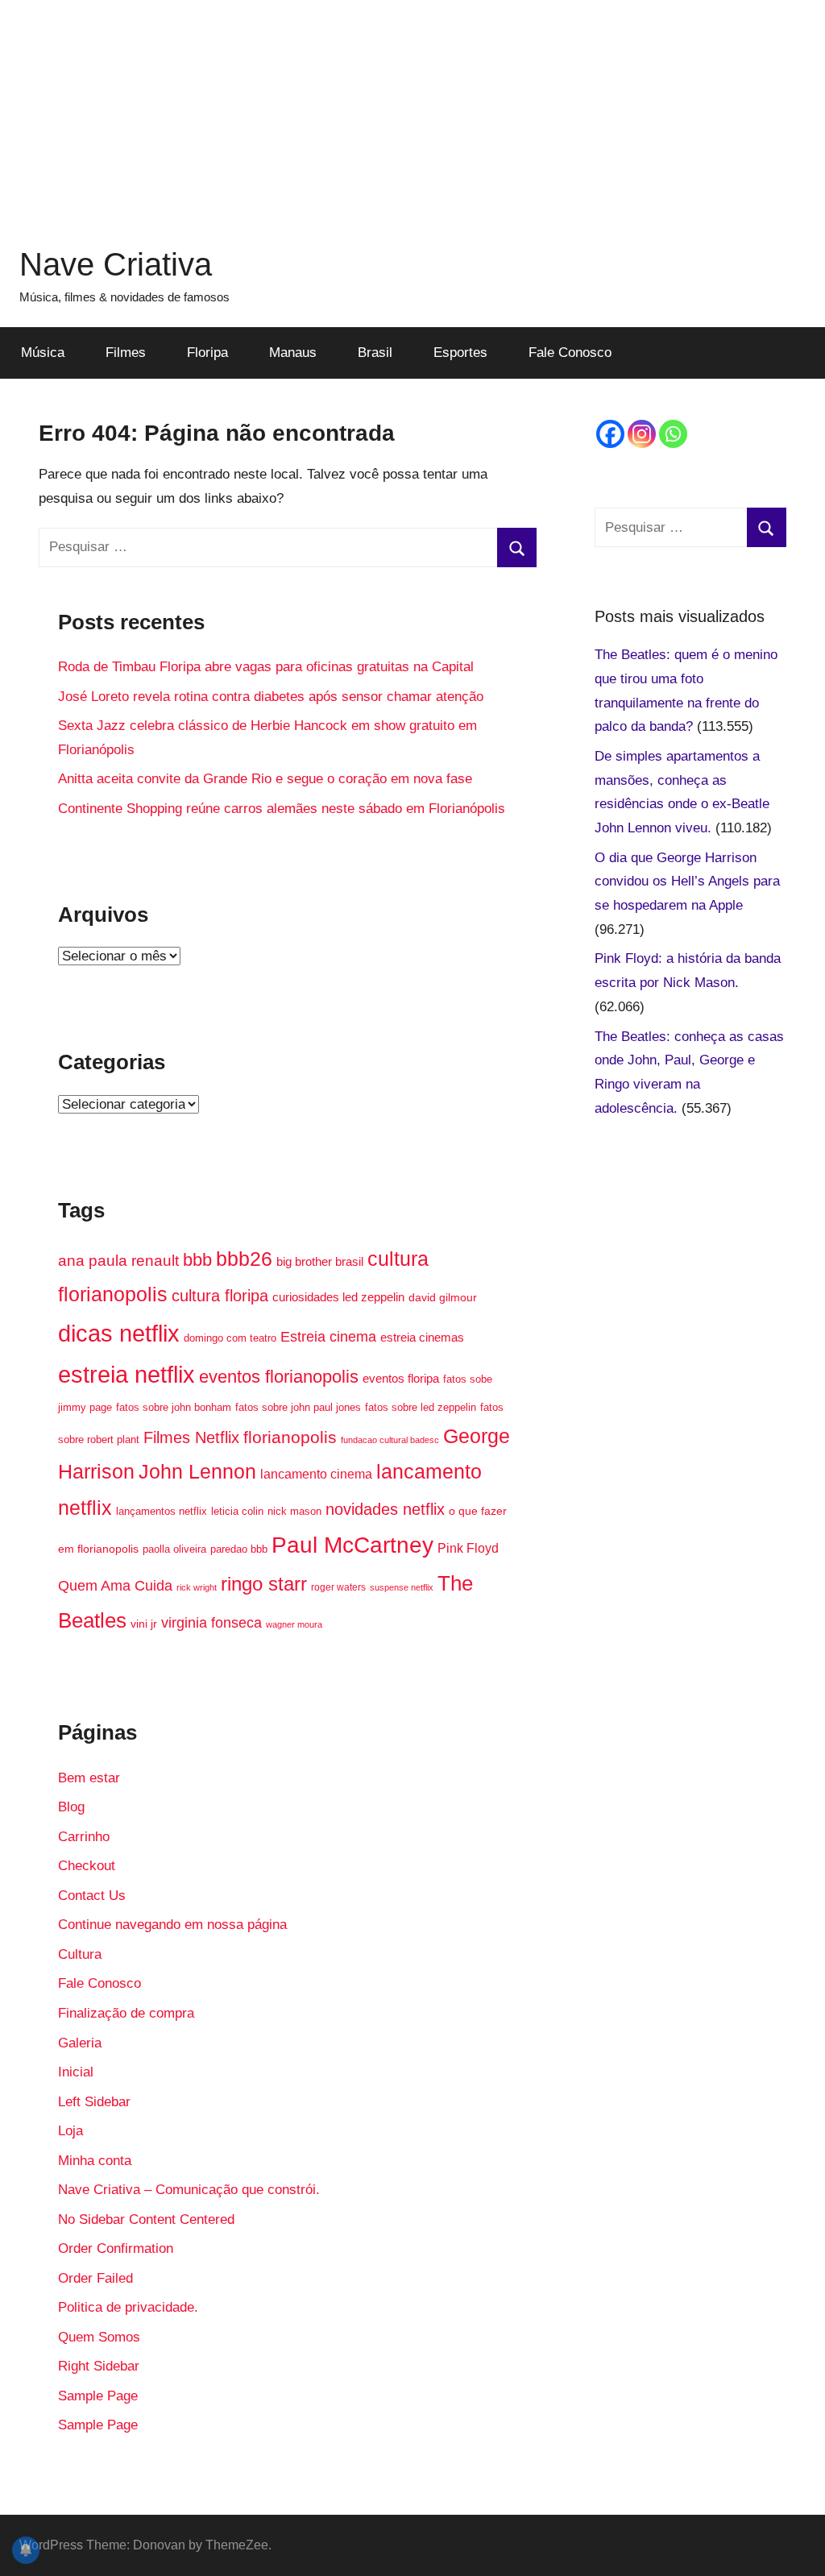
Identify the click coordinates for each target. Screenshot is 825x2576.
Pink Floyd (468, 1548)
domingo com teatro (230, 1338)
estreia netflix (126, 1374)
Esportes (460, 353)
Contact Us (92, 1896)
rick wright (197, 1587)
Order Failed (95, 2278)
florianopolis (290, 1437)
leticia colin (237, 1512)
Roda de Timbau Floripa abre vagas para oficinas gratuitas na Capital (266, 667)
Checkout (87, 1866)
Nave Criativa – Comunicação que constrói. (189, 2190)
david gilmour (443, 1297)
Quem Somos (99, 2337)
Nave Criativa (116, 264)
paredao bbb (239, 1549)
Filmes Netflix (191, 1437)
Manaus (293, 353)
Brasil (375, 353)
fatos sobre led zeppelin (421, 1407)
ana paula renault (118, 1261)
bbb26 (244, 1259)
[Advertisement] (412, 113)
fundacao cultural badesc (390, 1440)
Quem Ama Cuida (115, 1585)
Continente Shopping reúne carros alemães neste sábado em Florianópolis (282, 809)
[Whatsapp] (673, 434)
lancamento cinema (316, 1474)
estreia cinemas (422, 1337)
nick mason (294, 1511)
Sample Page (98, 2396)
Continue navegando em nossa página (172, 1925)
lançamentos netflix (162, 1512)
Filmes (126, 353)
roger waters (338, 1587)
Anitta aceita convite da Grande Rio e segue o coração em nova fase (265, 779)
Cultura (80, 1954)
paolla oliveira (174, 1549)
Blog (71, 1807)
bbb (197, 1260)
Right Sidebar (99, 2366)
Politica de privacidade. (128, 2307)
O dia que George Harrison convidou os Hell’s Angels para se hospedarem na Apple (687, 882)
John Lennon (197, 1471)
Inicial (76, 2072)
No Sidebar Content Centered (146, 2219)
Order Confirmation (116, 2248)
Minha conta (95, 2161)
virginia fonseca (211, 1623)
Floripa (207, 353)
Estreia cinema (328, 1336)
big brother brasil (320, 1262)
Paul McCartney (352, 1545)
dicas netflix (119, 1333)
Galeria (80, 2043)
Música (43, 353)
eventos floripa (401, 1379)
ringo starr (264, 1584)
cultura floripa (220, 1296)
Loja (70, 2131)
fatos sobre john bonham (174, 1408)
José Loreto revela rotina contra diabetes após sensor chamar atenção (271, 697)
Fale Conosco (570, 353)
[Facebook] (610, 434)
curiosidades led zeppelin (338, 1297)
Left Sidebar (94, 2102)
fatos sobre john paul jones (298, 1408)
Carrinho (84, 1837)
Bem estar (89, 1778)
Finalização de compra (126, 2013)
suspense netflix (402, 1587)
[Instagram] (642, 434)
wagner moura (294, 1624)
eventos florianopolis (279, 1377)
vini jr (144, 1624)
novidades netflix (385, 1509)
